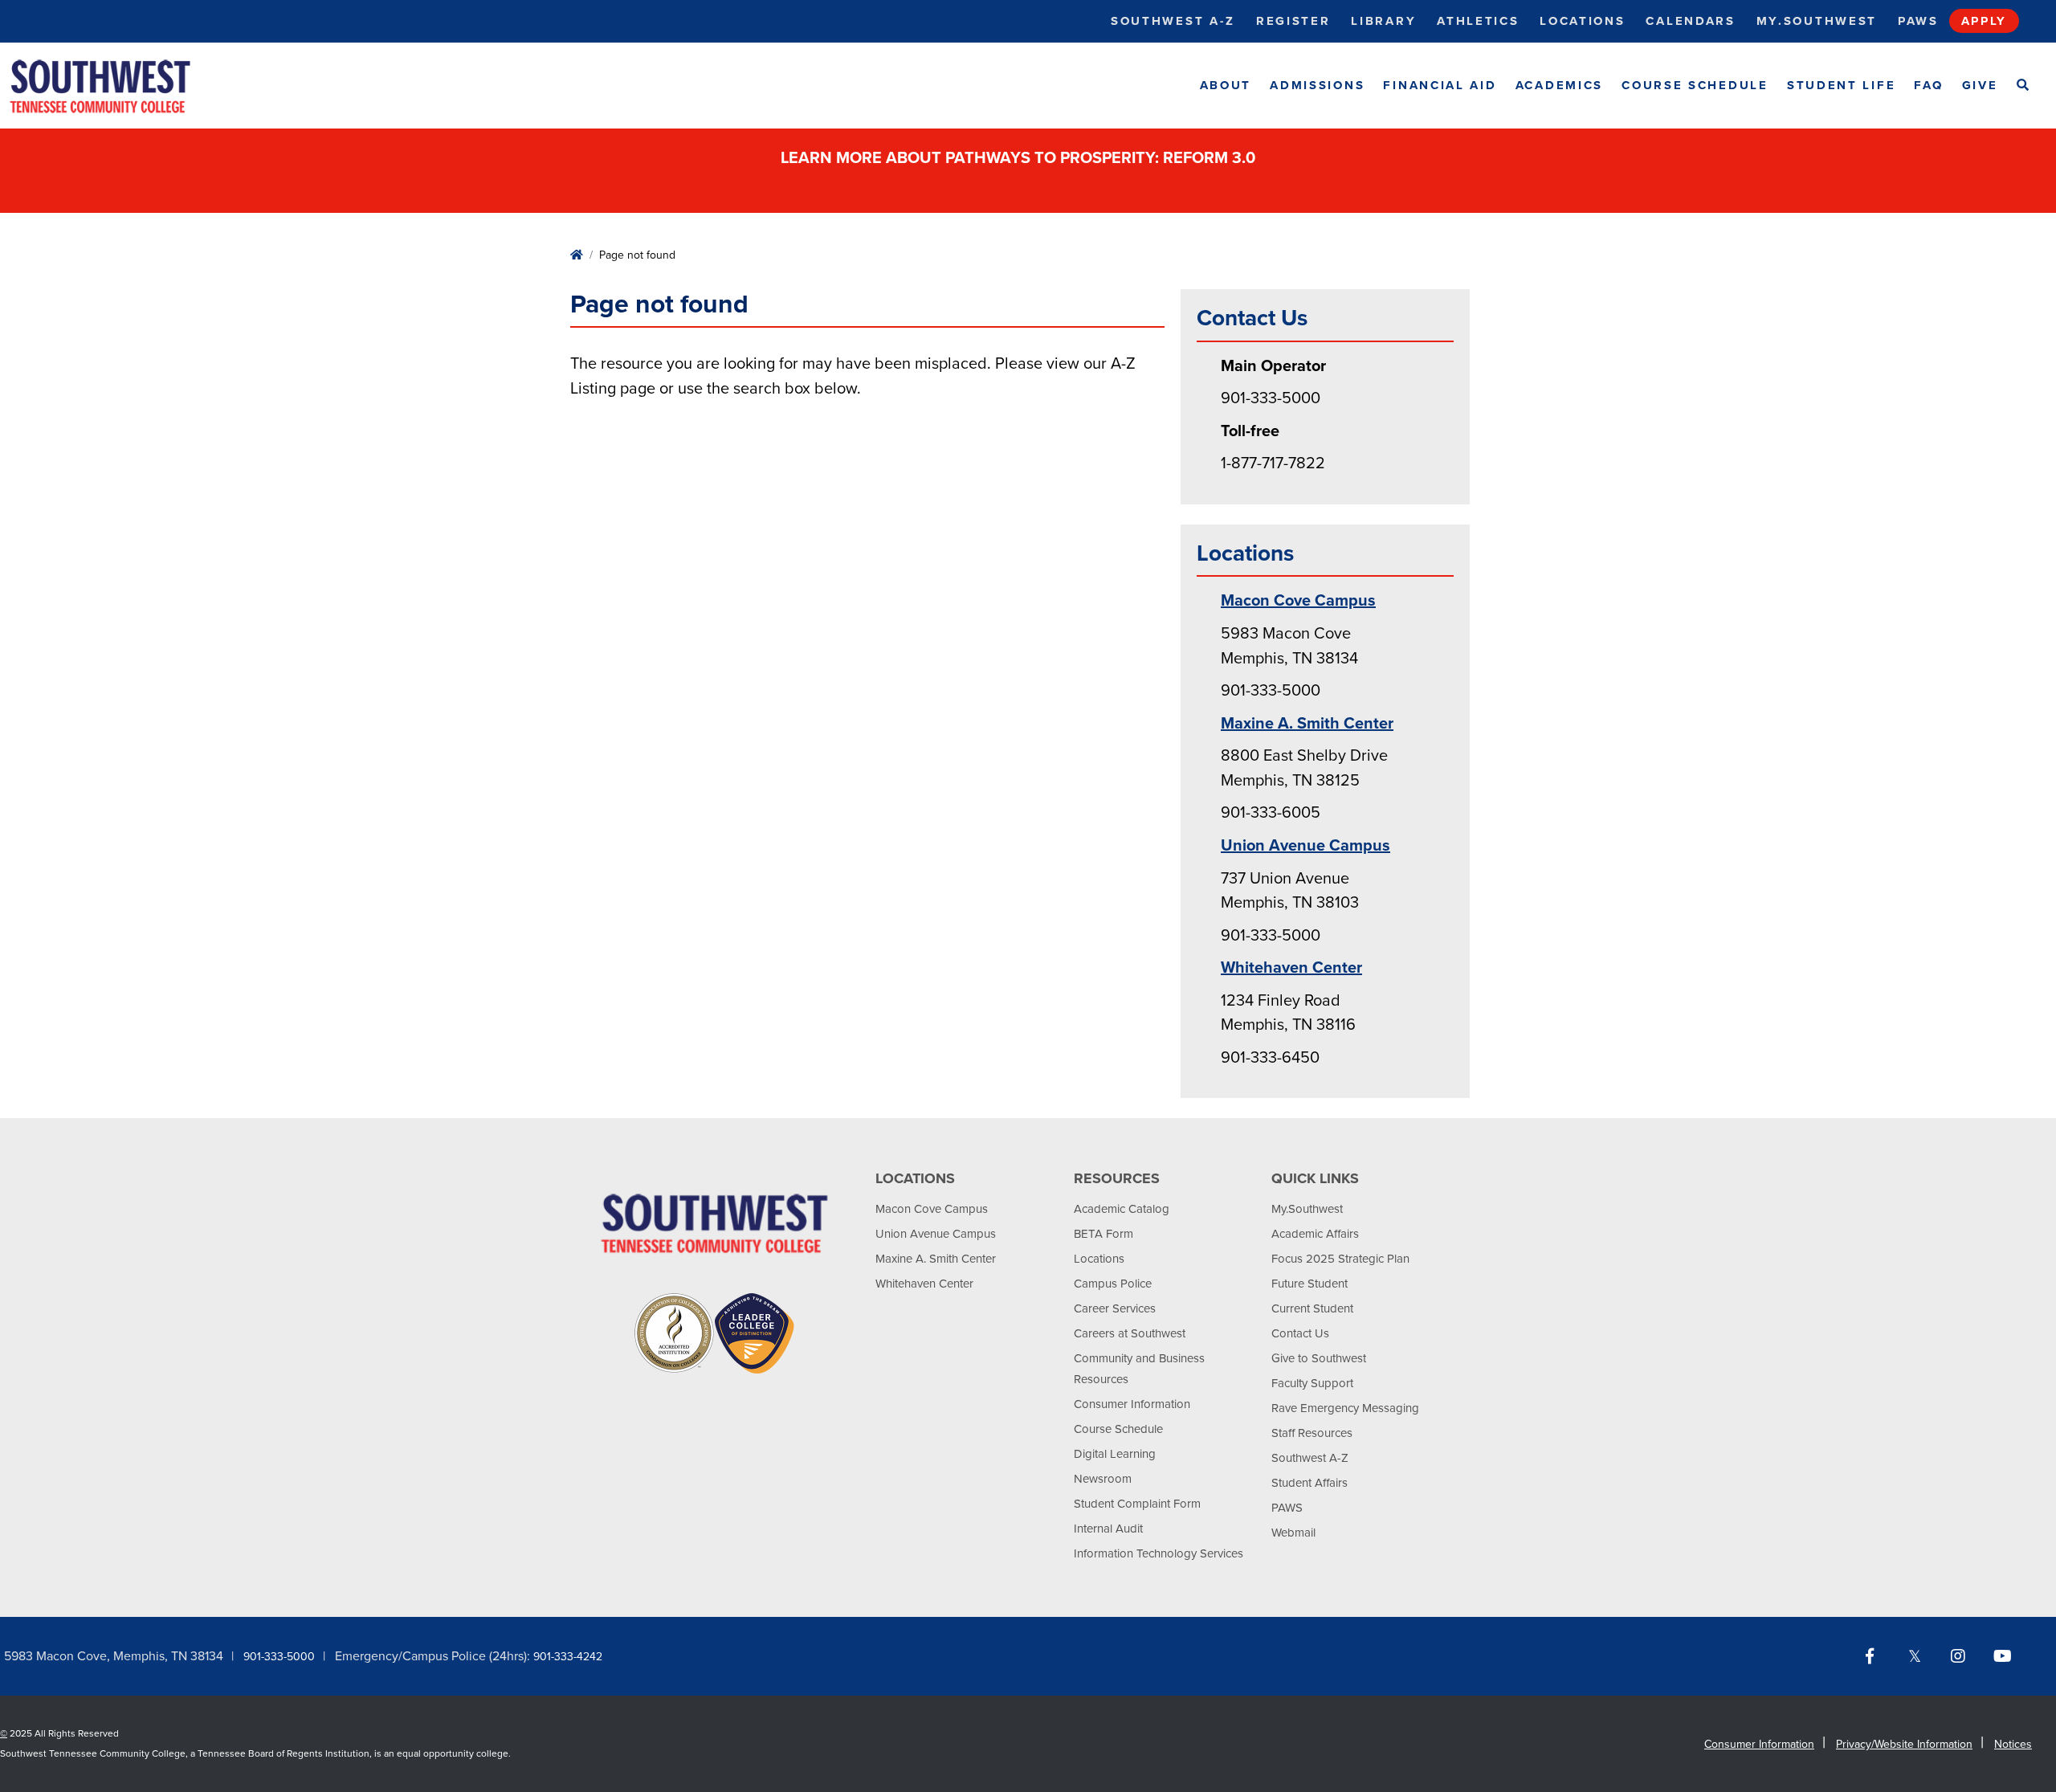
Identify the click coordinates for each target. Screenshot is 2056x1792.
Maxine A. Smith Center (1307, 724)
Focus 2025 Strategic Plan (1340, 1259)
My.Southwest (1817, 21)
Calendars (1690, 21)
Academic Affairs (1315, 1234)
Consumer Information (1132, 1404)
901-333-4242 (568, 1657)
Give (1980, 85)
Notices (2013, 1744)
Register (1293, 21)
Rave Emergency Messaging (1345, 1408)
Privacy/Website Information (1904, 1744)
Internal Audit (1108, 1529)
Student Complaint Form (1137, 1504)
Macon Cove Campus (1298, 601)
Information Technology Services (1159, 1553)
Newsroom (1103, 1479)
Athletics (1478, 21)
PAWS (1287, 1508)
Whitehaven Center (1291, 968)
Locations (1582, 21)
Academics (1559, 85)
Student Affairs (1309, 1483)
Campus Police (1113, 1284)
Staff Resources (1312, 1433)
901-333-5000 (279, 1657)
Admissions (1317, 85)
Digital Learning (1115, 1454)
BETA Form (1103, 1234)
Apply (1985, 21)
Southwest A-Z (1173, 21)
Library (1383, 21)
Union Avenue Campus (1305, 846)
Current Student (1312, 1308)
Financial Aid (1440, 85)
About (1226, 85)
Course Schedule (1695, 85)
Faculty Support (1312, 1383)
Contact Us (1300, 1333)
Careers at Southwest (1130, 1333)
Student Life (1841, 85)
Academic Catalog (1122, 1209)
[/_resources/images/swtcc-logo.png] (114, 86)
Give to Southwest (1319, 1358)
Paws (1918, 21)
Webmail (1293, 1533)
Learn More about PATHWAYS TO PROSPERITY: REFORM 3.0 (1020, 158)
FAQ (1928, 85)
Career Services (1115, 1308)
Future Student (1309, 1284)
